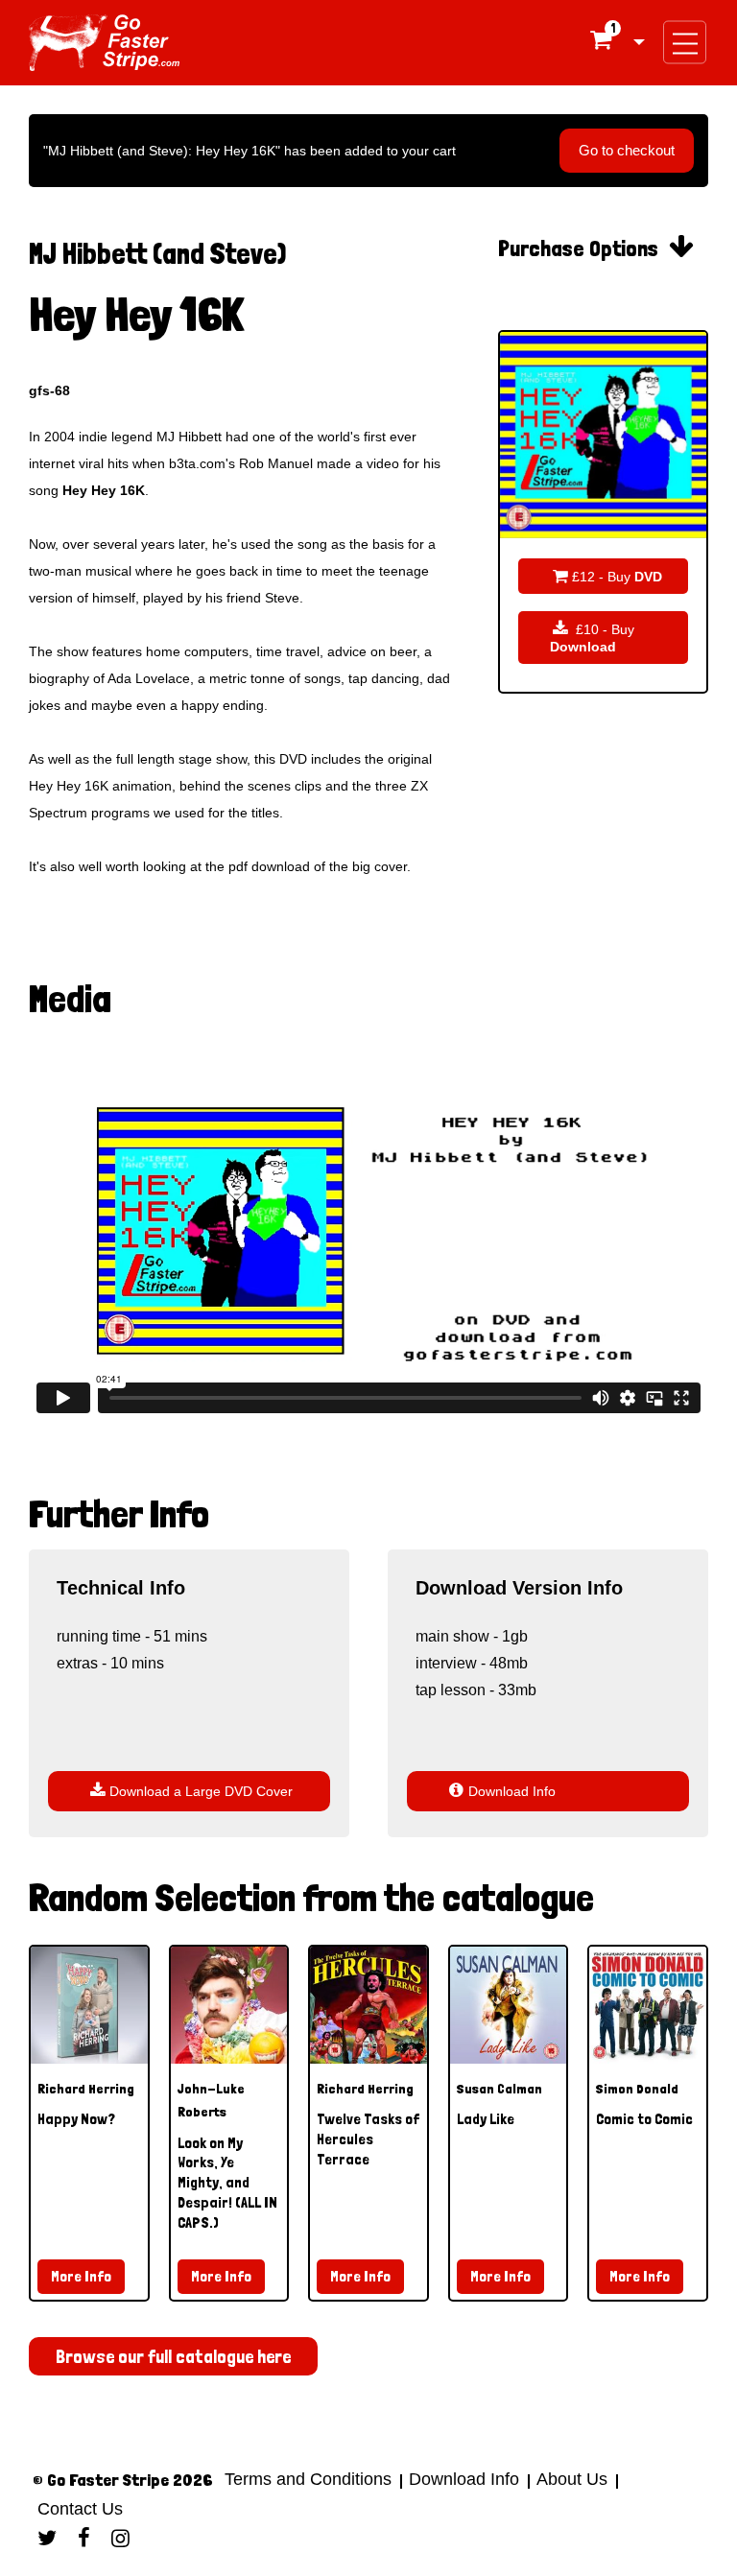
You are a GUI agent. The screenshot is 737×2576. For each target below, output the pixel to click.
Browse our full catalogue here (173, 2356)
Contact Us (78, 2509)
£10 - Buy (593, 638)
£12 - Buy (607, 576)
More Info (81, 2276)
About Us (572, 2479)
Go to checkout (627, 150)
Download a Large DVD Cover (191, 1791)
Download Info (502, 1791)
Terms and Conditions (308, 2479)
